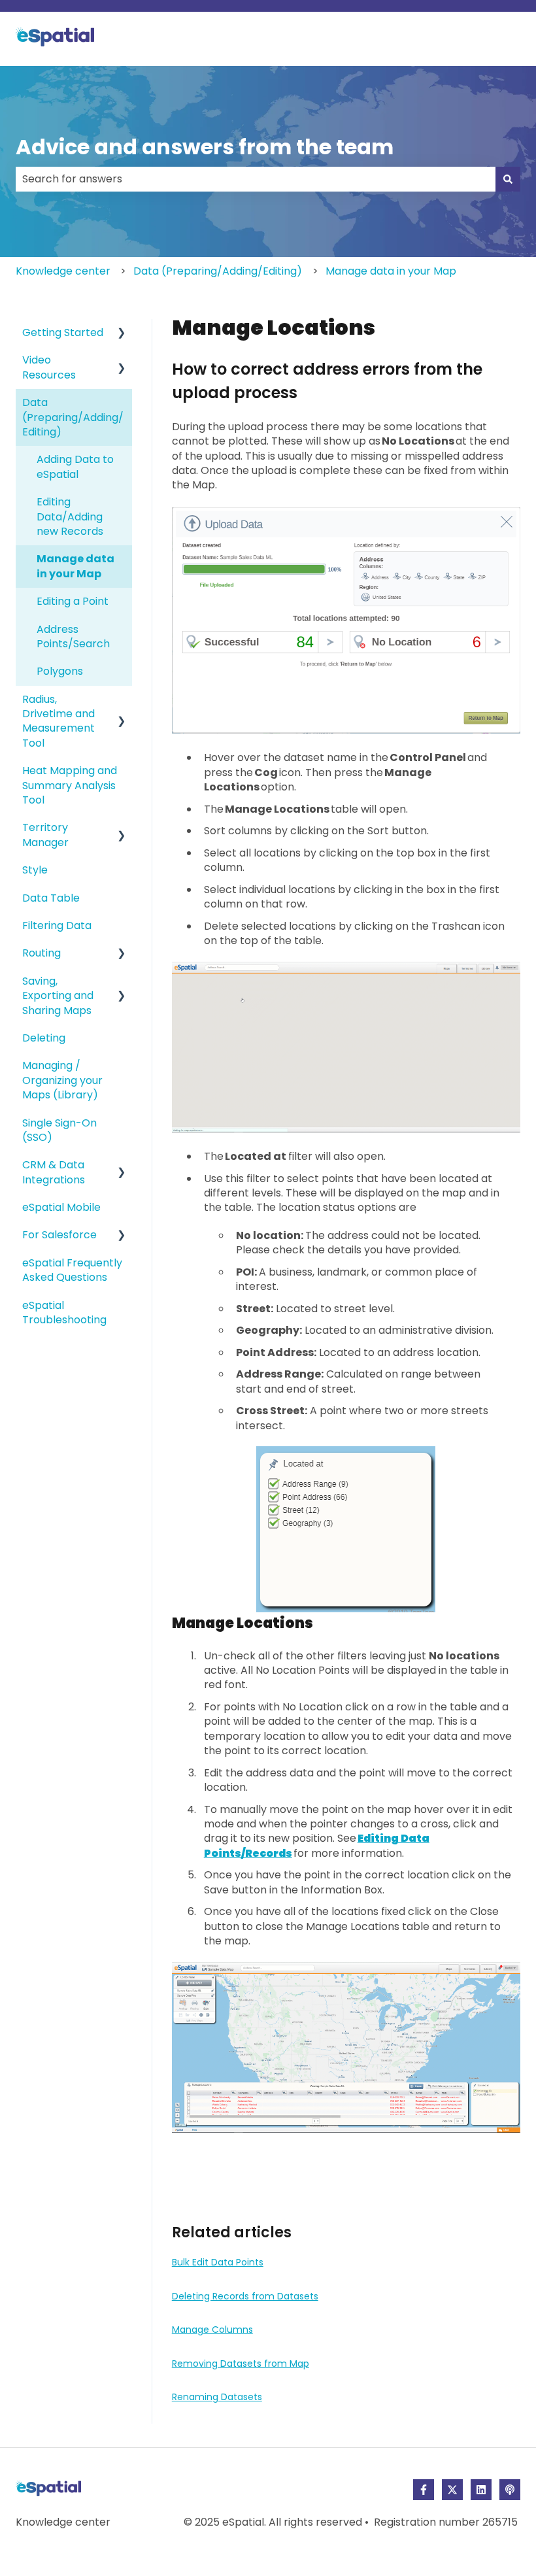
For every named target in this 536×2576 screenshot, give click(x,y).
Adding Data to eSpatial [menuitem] (75, 466)
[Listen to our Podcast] (510, 2490)
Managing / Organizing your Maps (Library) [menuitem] (62, 1080)
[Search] (508, 179)
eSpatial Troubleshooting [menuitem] (64, 1313)
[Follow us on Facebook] (424, 2490)
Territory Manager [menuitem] (45, 835)
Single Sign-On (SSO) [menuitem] (59, 1130)
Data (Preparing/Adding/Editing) (218, 271)
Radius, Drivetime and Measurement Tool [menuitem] (59, 721)
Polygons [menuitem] (60, 671)
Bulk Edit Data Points (218, 2262)
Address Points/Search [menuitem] (73, 636)
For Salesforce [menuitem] (59, 1235)
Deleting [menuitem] (44, 1038)
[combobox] (256, 179)
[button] (122, 334)
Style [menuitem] (35, 870)
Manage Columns (212, 2330)
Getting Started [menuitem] (63, 332)
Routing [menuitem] (42, 953)
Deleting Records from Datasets (245, 2296)
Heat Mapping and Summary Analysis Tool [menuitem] (70, 785)
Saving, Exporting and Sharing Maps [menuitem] (58, 996)
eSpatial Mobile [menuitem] (61, 1207)
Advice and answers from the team (205, 147)
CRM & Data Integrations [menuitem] (54, 1172)
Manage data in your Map (391, 271)
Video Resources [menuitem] (49, 367)
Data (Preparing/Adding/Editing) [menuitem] (73, 417)
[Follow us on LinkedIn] (481, 2490)
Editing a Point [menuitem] (73, 601)
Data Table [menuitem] (51, 898)
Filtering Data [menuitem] (57, 925)
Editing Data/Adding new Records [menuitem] (70, 517)
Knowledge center (63, 271)
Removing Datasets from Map (241, 2364)
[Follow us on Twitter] (452, 2490)
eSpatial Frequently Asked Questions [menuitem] (72, 1270)
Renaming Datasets (217, 2397)
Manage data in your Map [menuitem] (75, 566)
